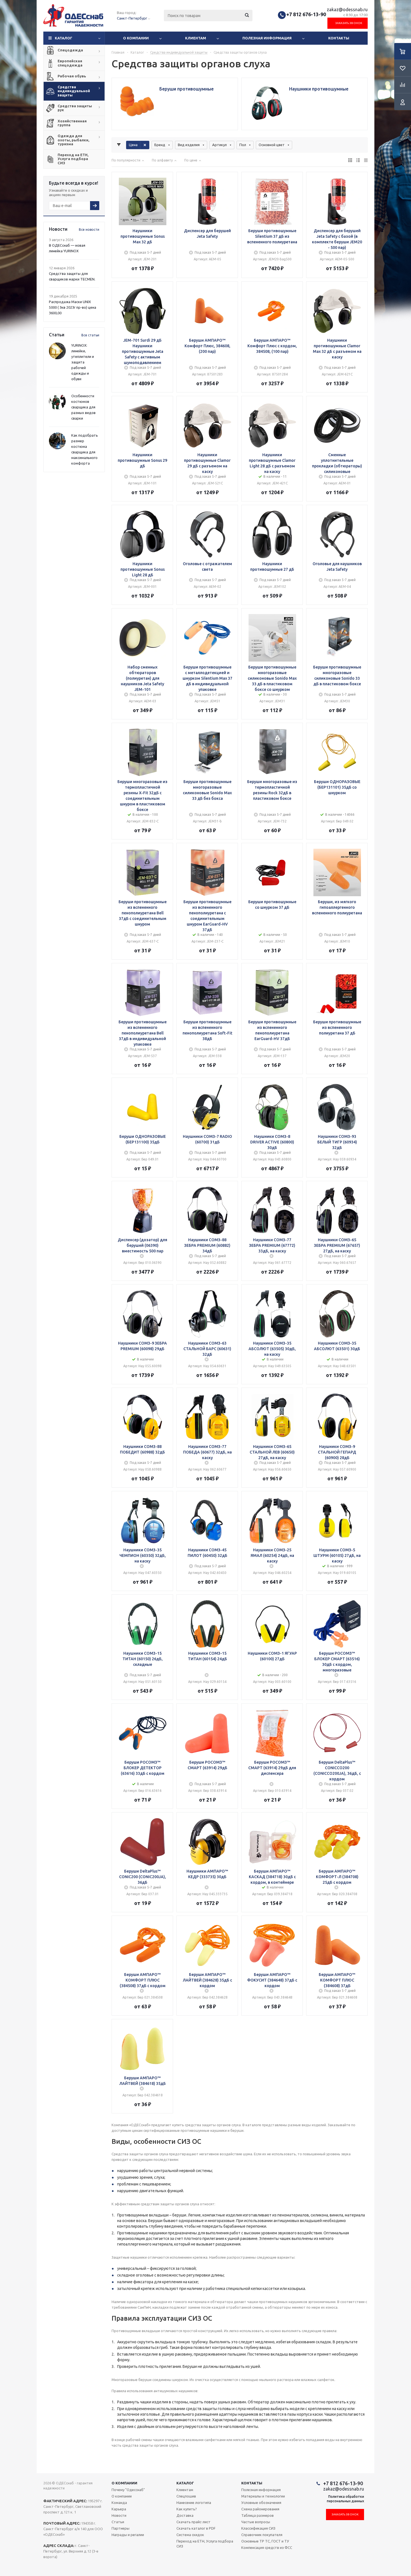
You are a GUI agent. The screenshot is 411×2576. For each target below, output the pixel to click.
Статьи (118, 2522)
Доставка (185, 2515)
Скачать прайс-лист (193, 2522)
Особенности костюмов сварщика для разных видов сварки (83, 407)
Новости (119, 2515)
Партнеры (121, 2528)
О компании (136, 38)
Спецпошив (186, 2496)
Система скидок (190, 2535)
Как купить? (187, 2509)
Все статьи (90, 335)
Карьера (119, 2509)
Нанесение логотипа (194, 2503)
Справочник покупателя (262, 2535)
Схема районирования (260, 2509)
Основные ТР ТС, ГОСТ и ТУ (265, 2541)
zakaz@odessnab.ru (347, 9)
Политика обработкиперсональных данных (345, 2499)
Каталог (64, 38)
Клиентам (196, 38)
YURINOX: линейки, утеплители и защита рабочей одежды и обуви (83, 362)
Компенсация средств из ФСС (267, 2548)
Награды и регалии (128, 2535)
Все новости (89, 229)
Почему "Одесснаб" (128, 2490)
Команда (119, 2503)
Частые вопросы (256, 2522)
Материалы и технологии (263, 2496)
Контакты (339, 38)
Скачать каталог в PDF (196, 2528)
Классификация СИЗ (258, 2528)
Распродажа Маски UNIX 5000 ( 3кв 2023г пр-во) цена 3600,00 (73, 307)
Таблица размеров (258, 2515)
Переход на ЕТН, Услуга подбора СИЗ (205, 2544)
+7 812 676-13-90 (306, 14)
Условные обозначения (261, 2503)
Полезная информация (267, 38)
